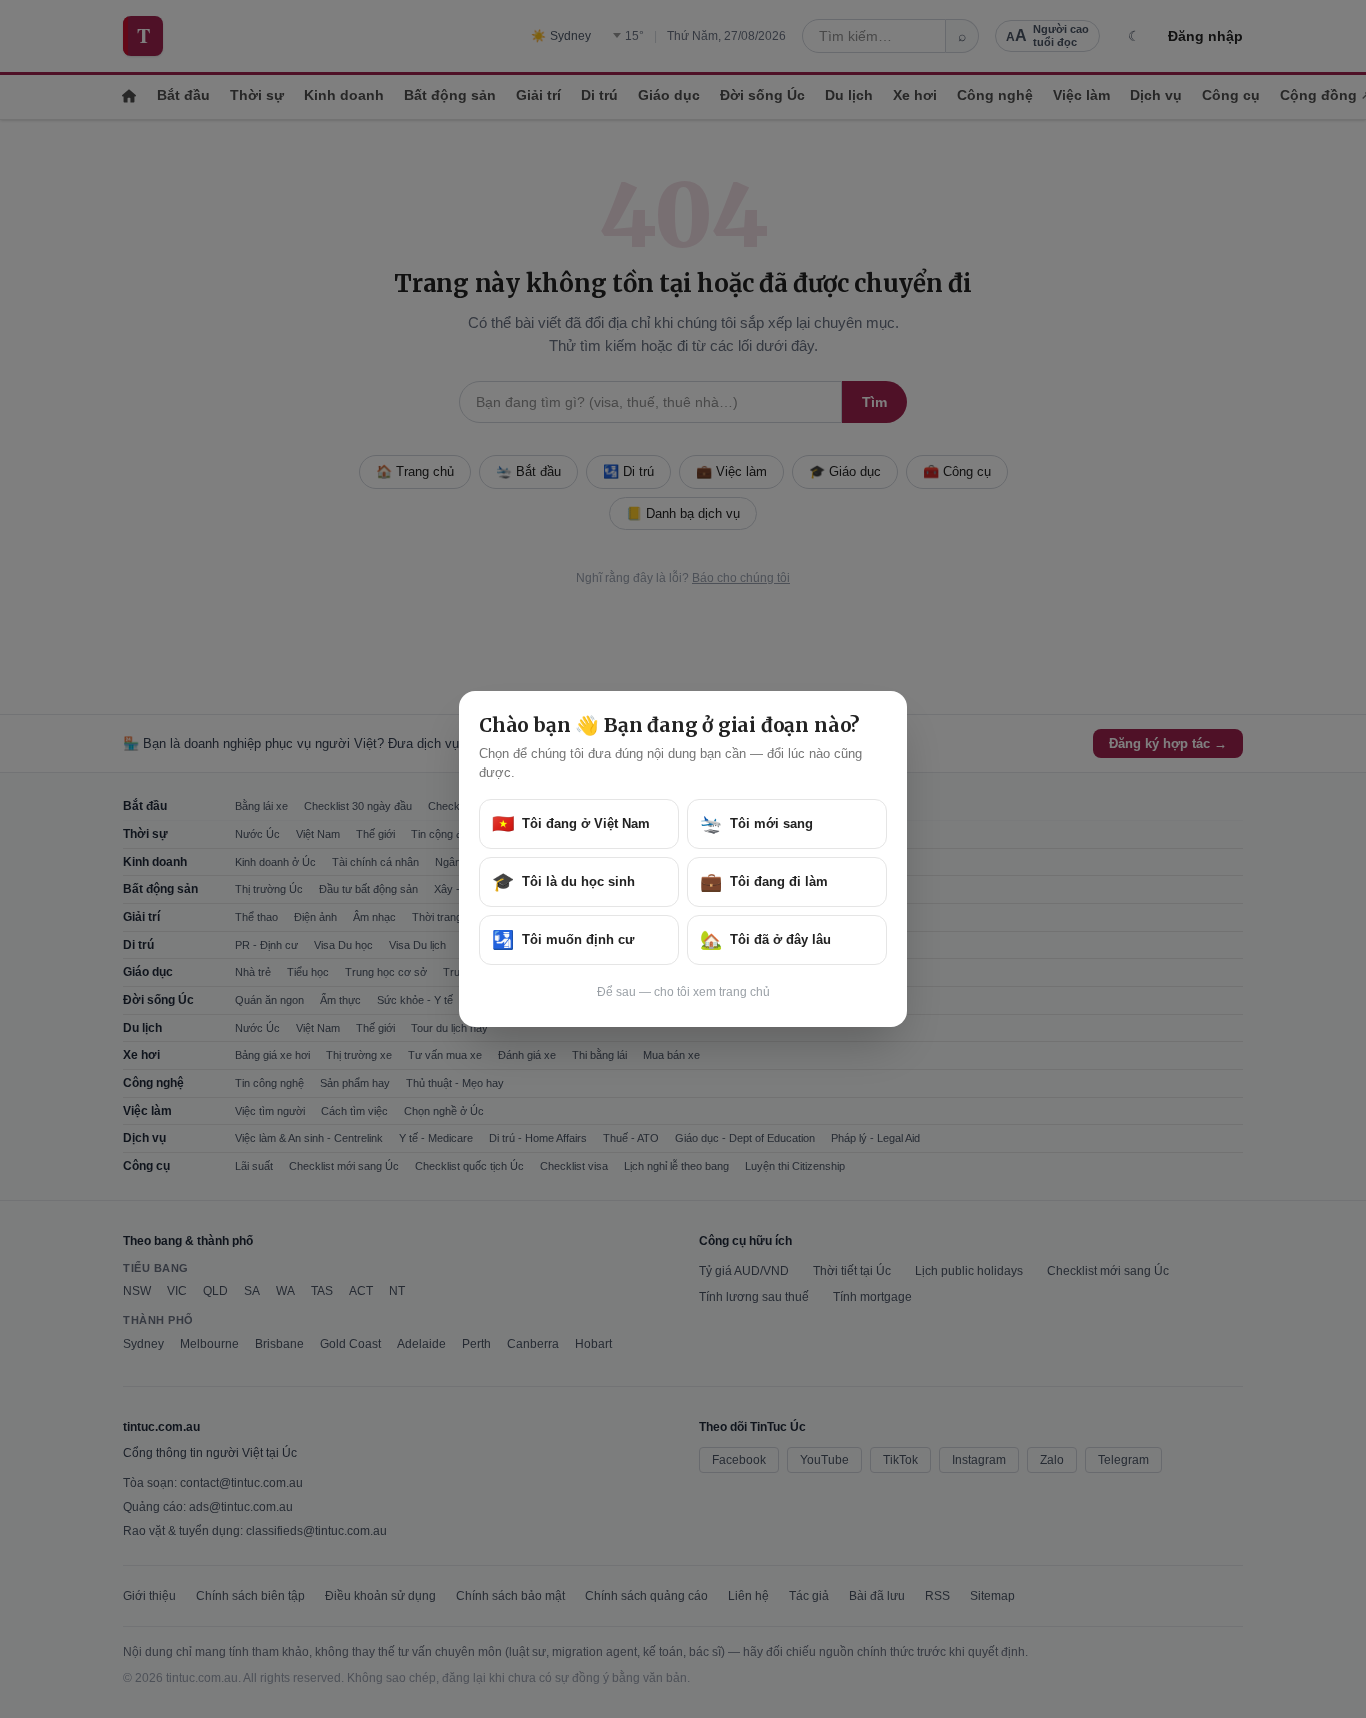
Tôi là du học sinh (563, 882)
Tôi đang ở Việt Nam (571, 824)
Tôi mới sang (756, 824)
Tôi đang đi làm (764, 882)
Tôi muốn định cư (563, 940)
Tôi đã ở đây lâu (765, 940)
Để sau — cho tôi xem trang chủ (683, 992)
